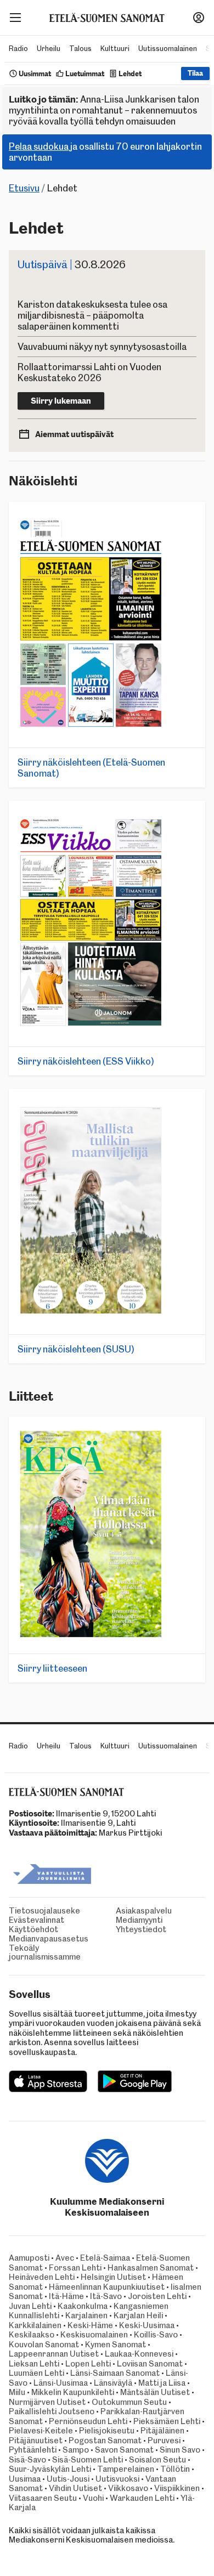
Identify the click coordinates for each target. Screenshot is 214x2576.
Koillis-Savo (156, 2335)
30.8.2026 (72, 265)
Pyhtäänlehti (33, 2450)
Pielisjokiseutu (107, 2431)
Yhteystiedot (141, 1930)
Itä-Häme (66, 2296)
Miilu (17, 2392)
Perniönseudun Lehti (88, 2421)
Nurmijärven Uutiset (47, 2402)
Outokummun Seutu (129, 2402)
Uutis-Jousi (68, 2479)
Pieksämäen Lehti (167, 2421)
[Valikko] (15, 18)
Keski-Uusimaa (147, 2325)
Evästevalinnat (36, 1920)
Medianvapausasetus (49, 1939)
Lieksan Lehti (34, 2364)
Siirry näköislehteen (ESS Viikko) (86, 1061)
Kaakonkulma (83, 2306)
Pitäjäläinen (162, 2431)
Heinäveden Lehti (42, 2277)
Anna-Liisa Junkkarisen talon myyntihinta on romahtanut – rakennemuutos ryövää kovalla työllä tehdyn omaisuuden (104, 110)
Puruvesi (164, 2441)
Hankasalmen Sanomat (151, 2268)
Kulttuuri (115, 49)
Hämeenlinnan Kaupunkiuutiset (107, 2287)
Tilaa (195, 73)
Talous (80, 49)
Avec (65, 2258)
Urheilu (49, 49)
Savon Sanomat (124, 2450)
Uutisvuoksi (117, 2479)
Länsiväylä (113, 2383)
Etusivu (24, 188)
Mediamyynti (139, 1920)
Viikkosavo (128, 2488)
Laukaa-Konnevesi (139, 2354)
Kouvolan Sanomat (44, 2345)
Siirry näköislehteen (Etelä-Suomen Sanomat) (91, 768)
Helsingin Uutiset (113, 2277)
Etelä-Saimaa (105, 2258)
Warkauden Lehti (142, 2498)
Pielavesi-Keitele (41, 2431)
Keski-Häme (90, 2325)
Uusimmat (35, 74)
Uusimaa (25, 2479)
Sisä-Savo (27, 2460)
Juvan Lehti (30, 2306)
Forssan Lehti (75, 2268)
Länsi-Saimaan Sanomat (115, 2373)
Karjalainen (86, 2315)
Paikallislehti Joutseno (52, 2411)
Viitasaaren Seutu (43, 2498)
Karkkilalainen (35, 2325)
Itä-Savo (106, 2296)
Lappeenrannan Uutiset (54, 2354)
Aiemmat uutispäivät (74, 434)
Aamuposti (29, 2258)
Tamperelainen (126, 2469)
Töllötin (175, 2469)
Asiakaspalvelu (144, 1911)
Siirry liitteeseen (52, 1668)
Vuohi (93, 2498)
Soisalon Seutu (157, 2460)
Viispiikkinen (177, 2488)
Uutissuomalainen (168, 49)
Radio (18, 49)
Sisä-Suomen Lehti (88, 2460)
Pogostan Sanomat (105, 2441)
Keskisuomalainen (94, 2335)
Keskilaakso (32, 2335)
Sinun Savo (180, 2450)
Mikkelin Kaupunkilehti (73, 2392)
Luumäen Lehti (36, 2373)
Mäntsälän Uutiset (155, 2392)
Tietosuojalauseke (44, 1911)
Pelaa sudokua (39, 146)
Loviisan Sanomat (150, 2364)
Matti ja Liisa (162, 2383)
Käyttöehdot (33, 1930)
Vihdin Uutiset (75, 2488)
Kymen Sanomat (116, 2345)
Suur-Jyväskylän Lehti (50, 2469)
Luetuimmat (85, 74)
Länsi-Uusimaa (61, 2383)
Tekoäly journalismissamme (45, 1953)
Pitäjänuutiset (36, 2441)
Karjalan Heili (138, 2315)
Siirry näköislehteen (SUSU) (76, 1349)
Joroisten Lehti (157, 2296)
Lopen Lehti (88, 2364)
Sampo (76, 2450)
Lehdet (130, 74)
